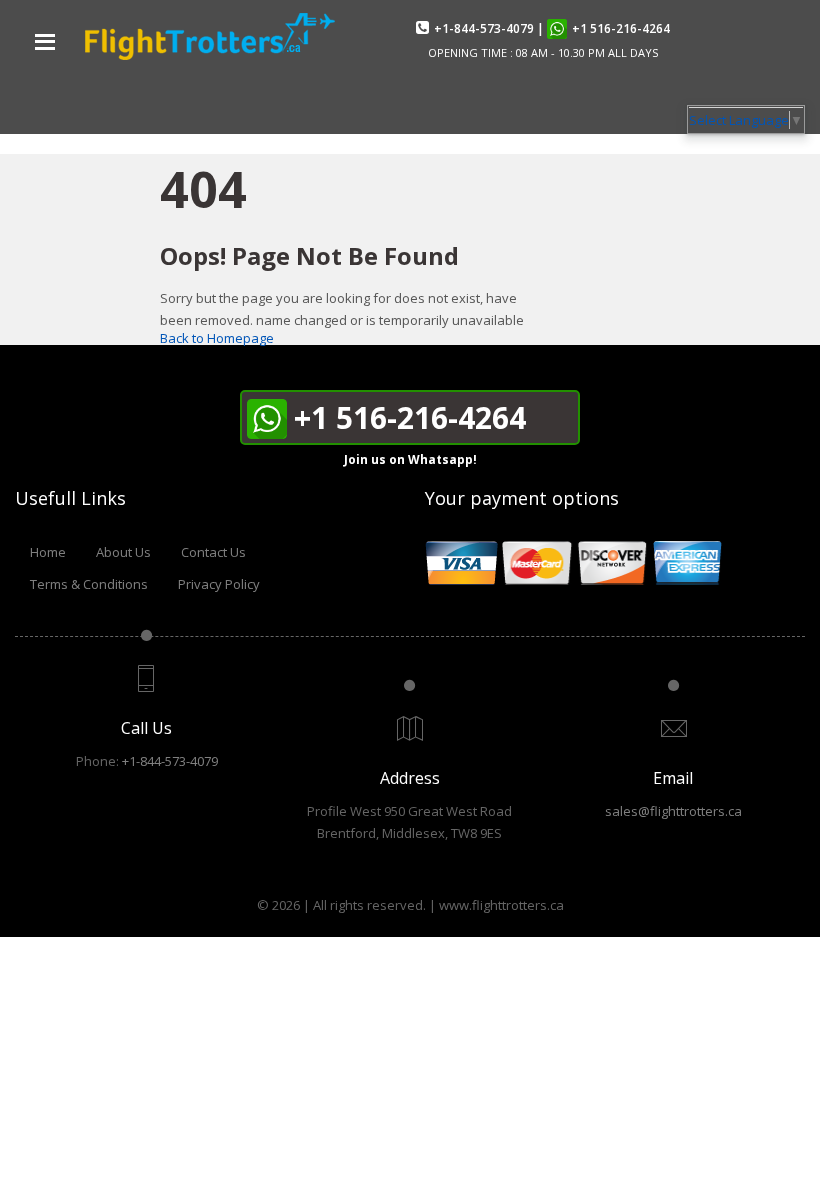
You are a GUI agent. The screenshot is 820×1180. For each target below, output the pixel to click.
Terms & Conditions (89, 584)
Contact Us (213, 552)
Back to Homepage (217, 338)
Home (48, 552)
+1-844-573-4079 (484, 28)
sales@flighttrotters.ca (673, 811)
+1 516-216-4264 (621, 28)
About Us (123, 552)
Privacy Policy (219, 584)
